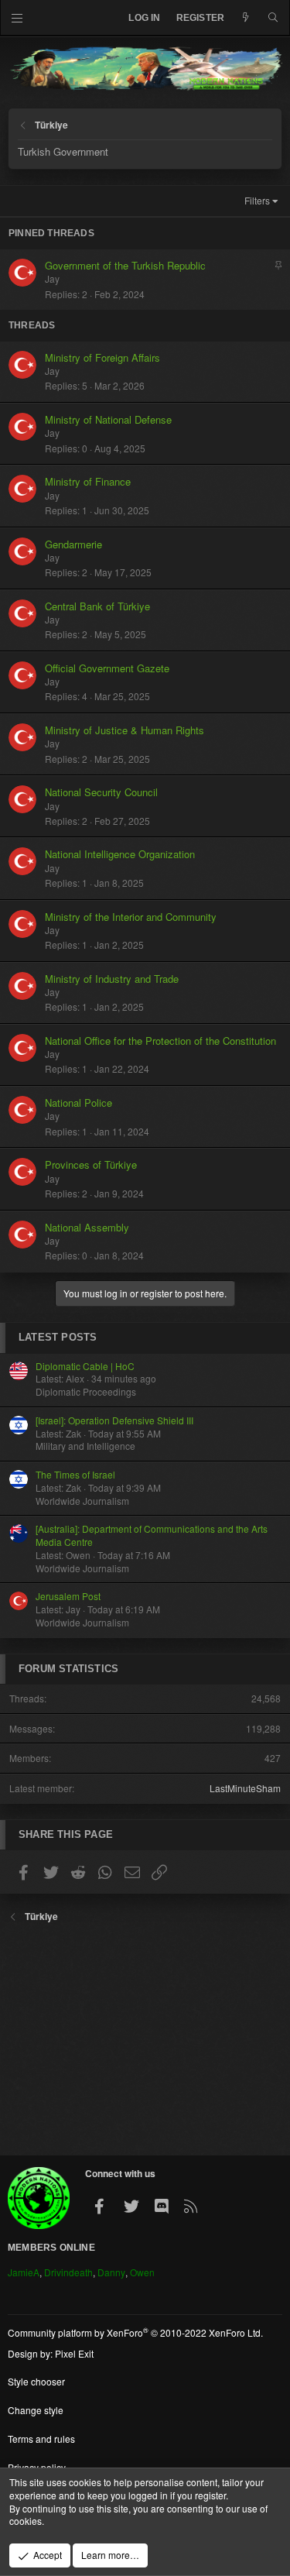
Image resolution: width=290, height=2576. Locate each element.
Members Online (51, 2248)
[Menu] (17, 18)
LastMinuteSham (245, 1788)
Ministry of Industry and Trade (112, 979)
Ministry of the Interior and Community (131, 917)
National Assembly (87, 1227)
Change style (36, 2410)
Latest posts (58, 1337)
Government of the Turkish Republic (125, 265)
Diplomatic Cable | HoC (85, 1366)
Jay (52, 278)
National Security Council (101, 792)
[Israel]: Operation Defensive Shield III (114, 1420)
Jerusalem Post (68, 1596)
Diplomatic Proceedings (86, 1391)
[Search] (273, 18)
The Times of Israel (75, 1474)
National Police (78, 1103)
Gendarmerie (73, 544)
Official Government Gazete (107, 668)
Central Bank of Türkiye (97, 606)
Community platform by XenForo (135, 2332)
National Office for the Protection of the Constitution (160, 1041)
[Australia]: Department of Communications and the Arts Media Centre (152, 1535)
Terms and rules (41, 2439)
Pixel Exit (74, 2353)
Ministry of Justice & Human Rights (125, 730)
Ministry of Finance (88, 481)
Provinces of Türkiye (91, 1164)
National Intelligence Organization (120, 854)
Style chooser (36, 2381)
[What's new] (246, 18)
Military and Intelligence (85, 1446)
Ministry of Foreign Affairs (102, 357)
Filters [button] (257, 200)
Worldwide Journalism (82, 1501)
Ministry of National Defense (108, 419)
